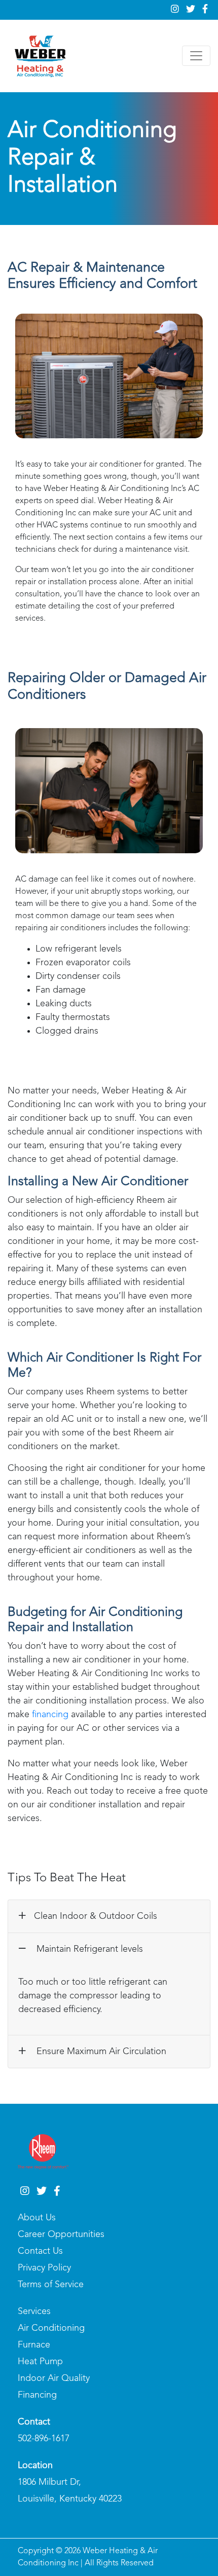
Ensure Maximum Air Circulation (100, 2052)
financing (50, 1715)
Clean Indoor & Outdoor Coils (96, 1916)
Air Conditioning (51, 2328)
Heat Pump (40, 2362)
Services (34, 2312)
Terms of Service (51, 2285)
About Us (37, 2218)
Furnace (34, 2345)
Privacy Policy (44, 2268)
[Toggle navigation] (196, 56)
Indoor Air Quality (54, 2378)
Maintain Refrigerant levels (88, 1949)
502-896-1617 (44, 2439)
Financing (37, 2395)
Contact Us (40, 2251)
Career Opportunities (61, 2234)
